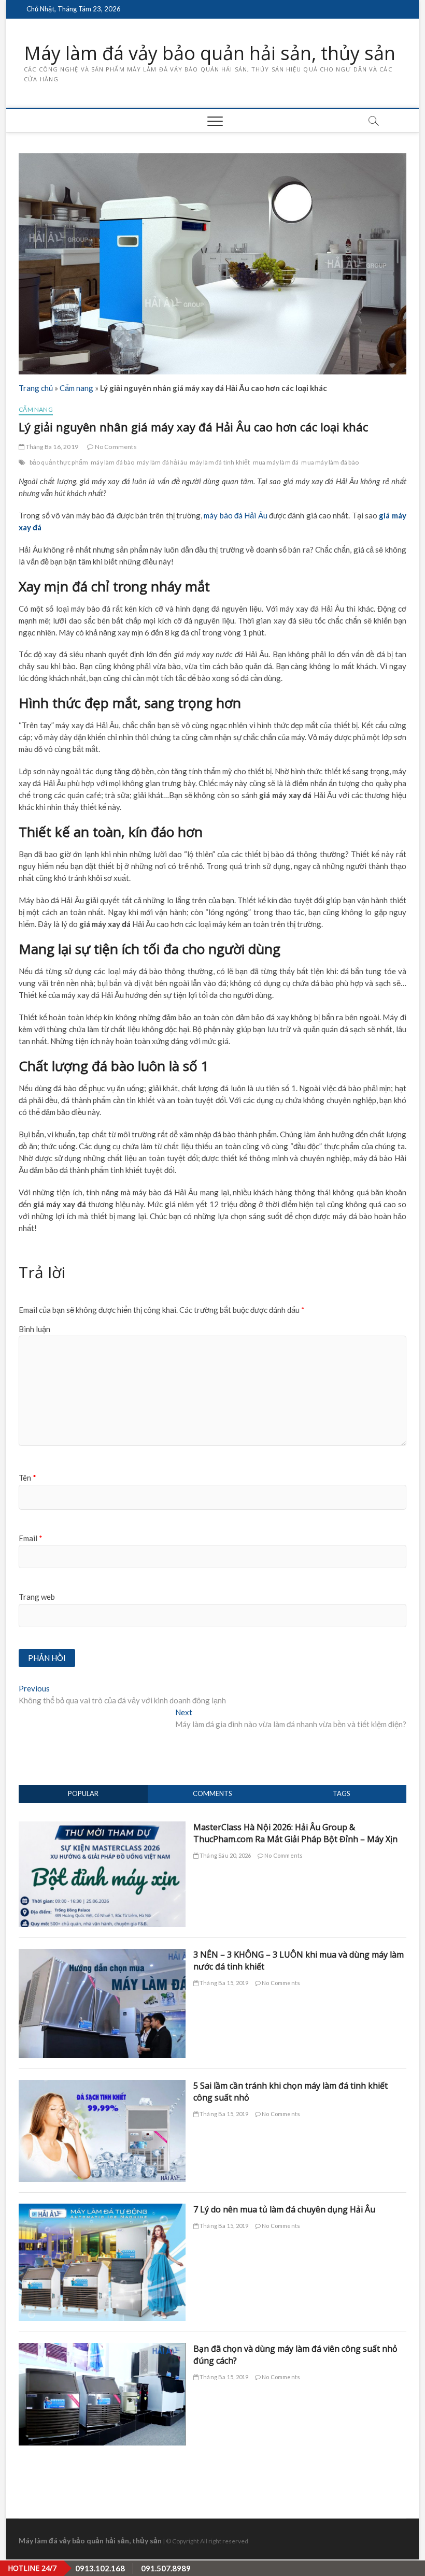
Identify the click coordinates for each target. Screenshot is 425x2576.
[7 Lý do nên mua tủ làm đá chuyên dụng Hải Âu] (102, 2209)
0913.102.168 (100, 2568)
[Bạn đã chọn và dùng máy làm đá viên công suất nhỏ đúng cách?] (102, 2349)
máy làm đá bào (112, 462)
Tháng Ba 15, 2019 (224, 1983)
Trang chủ (36, 388)
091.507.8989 (166, 2568)
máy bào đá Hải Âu (235, 515)
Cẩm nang (76, 388)
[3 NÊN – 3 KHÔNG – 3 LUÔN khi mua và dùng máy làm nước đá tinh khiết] (102, 1955)
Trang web (37, 1597)
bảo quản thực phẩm (59, 462)
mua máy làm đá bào (330, 462)
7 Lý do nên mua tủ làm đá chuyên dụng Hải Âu (284, 2209)
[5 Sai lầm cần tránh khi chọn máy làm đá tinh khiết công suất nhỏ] (102, 2086)
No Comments (115, 447)
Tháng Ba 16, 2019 (51, 447)
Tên (27, 1478)
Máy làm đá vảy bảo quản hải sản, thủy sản (210, 53)
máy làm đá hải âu (162, 462)
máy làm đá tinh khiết (220, 462)
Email (31, 1538)
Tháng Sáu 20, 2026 (225, 1855)
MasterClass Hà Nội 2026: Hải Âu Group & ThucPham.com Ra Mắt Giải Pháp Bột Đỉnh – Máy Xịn (295, 1833)
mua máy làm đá (276, 462)
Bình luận (34, 1329)
